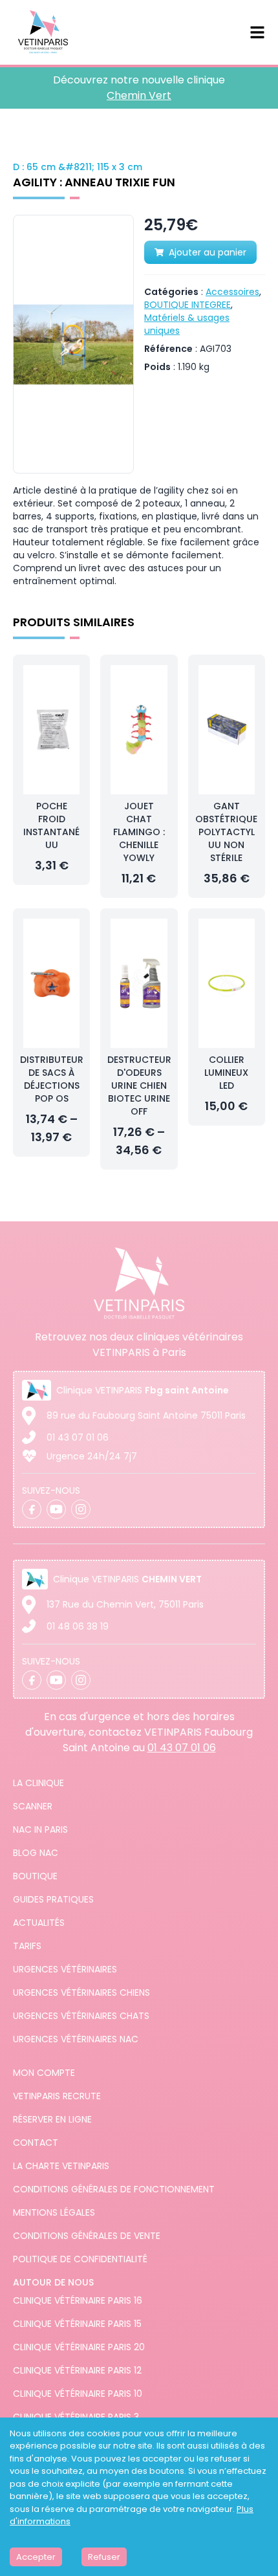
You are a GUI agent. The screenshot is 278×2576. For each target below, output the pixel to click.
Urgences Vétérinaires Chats (81, 2016)
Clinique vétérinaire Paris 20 (79, 2347)
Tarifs (27, 1946)
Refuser (104, 2557)
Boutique (35, 1876)
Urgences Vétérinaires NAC (76, 2039)
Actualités (39, 1923)
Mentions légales (54, 2212)
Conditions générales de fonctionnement (114, 2189)
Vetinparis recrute (57, 2096)
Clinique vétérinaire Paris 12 (77, 2370)
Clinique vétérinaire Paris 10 (78, 2394)
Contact (36, 2143)
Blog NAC (36, 1853)
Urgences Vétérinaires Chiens (81, 1992)
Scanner (33, 1806)
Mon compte (44, 2073)
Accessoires (232, 292)
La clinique (38, 1783)
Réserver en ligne (52, 2119)
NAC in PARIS (40, 1829)
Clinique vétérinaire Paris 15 (77, 2324)
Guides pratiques (53, 1899)
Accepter (36, 2557)
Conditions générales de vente (87, 2236)
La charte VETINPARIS (61, 2166)
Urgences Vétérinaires (65, 1969)
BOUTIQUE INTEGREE (187, 305)
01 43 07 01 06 (78, 1437)
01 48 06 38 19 (78, 1626)
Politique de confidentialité (80, 2259)
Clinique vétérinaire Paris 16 (78, 2300)
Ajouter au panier (208, 252)
